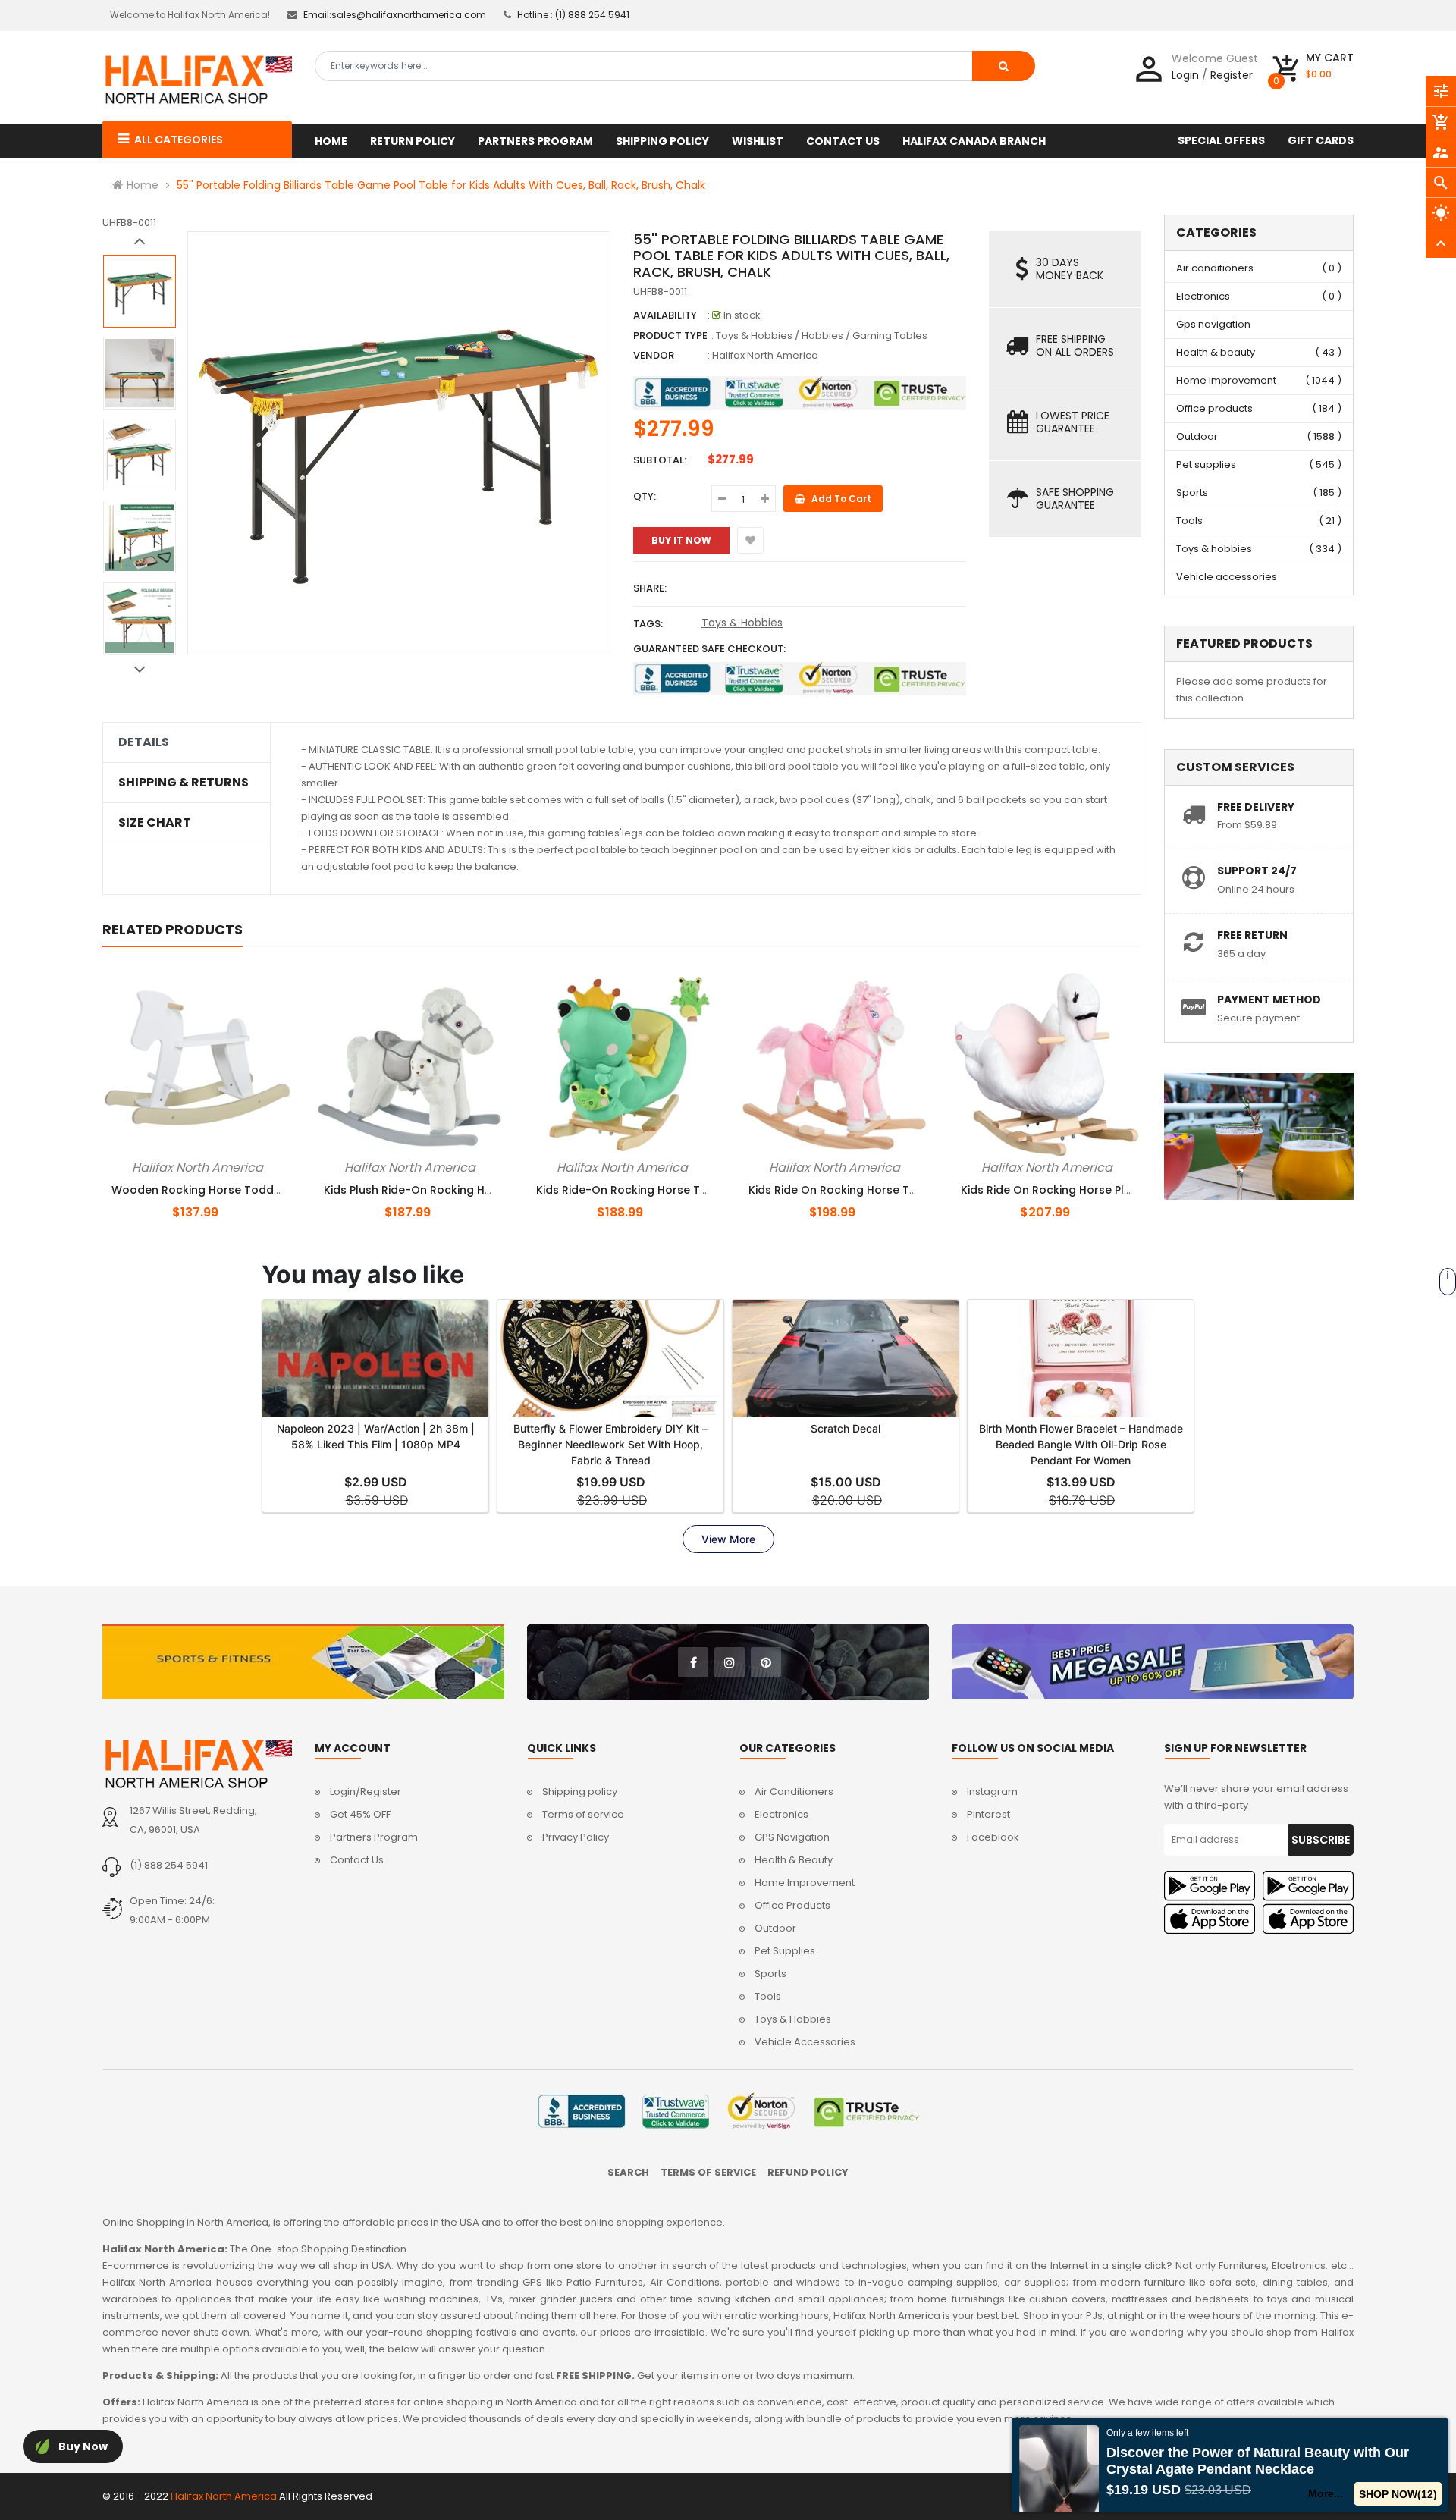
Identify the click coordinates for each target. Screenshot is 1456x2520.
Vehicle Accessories (805, 2042)
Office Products (792, 1905)
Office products (1214, 408)
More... (1326, 2493)
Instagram (992, 1792)
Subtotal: (660, 460)
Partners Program (374, 1837)
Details (144, 742)
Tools (1189, 521)
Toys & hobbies (1214, 549)
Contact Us (357, 1860)
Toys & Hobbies (742, 623)
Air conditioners (1215, 268)
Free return (1252, 935)
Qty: (645, 496)
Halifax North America (765, 355)
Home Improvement (805, 1883)
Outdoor (1197, 436)
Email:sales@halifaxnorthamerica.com (395, 15)
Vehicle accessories (1227, 577)
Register (1232, 75)
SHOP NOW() (1398, 2494)
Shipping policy (580, 1792)
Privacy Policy (576, 1837)
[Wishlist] (750, 540)
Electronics (1203, 296)
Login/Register (366, 1792)
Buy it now (681, 540)
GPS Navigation (792, 1837)
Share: (650, 588)
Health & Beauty (794, 1860)
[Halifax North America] (197, 1764)
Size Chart (155, 823)
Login (1185, 75)
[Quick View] (223, 1165)
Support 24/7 (1257, 871)
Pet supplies (1206, 464)
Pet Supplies (785, 1951)
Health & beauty (1216, 352)
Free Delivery (1256, 807)
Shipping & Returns (184, 783)
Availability (665, 315)
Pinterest (988, 1814)
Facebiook (993, 1837)
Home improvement (1226, 380)
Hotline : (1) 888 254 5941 (573, 15)
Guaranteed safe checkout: (709, 649)
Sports (1192, 493)
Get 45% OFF (360, 1814)
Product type (670, 336)
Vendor (654, 355)
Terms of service (583, 1814)
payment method (1269, 1000)
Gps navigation (1213, 324)
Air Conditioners (794, 1792)
